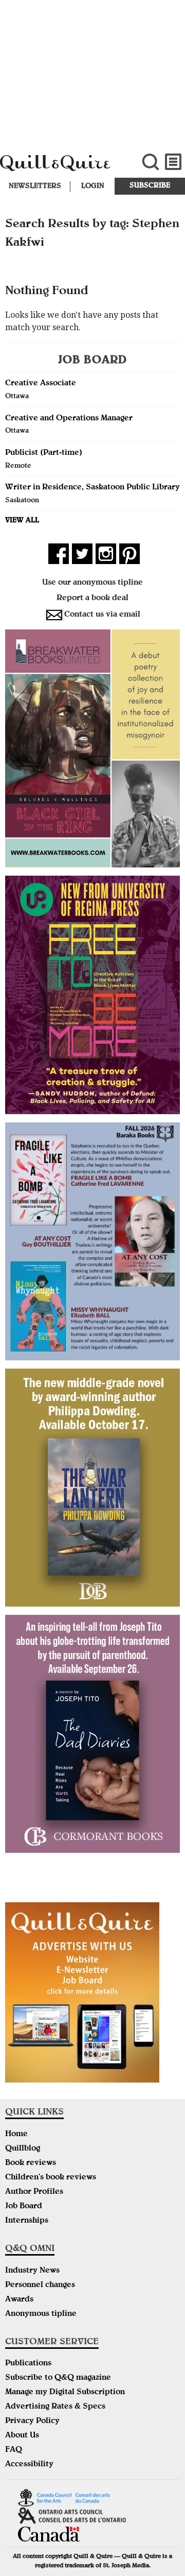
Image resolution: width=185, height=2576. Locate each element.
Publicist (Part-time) (44, 453)
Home (16, 2135)
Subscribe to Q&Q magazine (58, 2378)
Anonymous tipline (41, 2314)
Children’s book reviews (51, 2178)
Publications (28, 2364)
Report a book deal (92, 599)
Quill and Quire (62, 168)
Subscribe (150, 186)
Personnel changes (40, 2285)
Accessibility (29, 2465)
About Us (22, 2436)
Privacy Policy (32, 2421)
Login (93, 186)
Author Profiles (34, 2192)
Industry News (32, 2271)
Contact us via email (102, 615)
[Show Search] (150, 162)
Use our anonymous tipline (92, 583)
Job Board (24, 2207)
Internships (27, 2221)
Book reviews (31, 2163)
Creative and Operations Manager (69, 419)
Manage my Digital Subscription (65, 2393)
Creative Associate (41, 384)
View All (22, 521)
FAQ (14, 2450)
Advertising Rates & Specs (55, 2407)
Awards (19, 2300)
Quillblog (23, 2149)
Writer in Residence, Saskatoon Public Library (92, 488)
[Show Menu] (173, 162)
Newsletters (35, 186)
